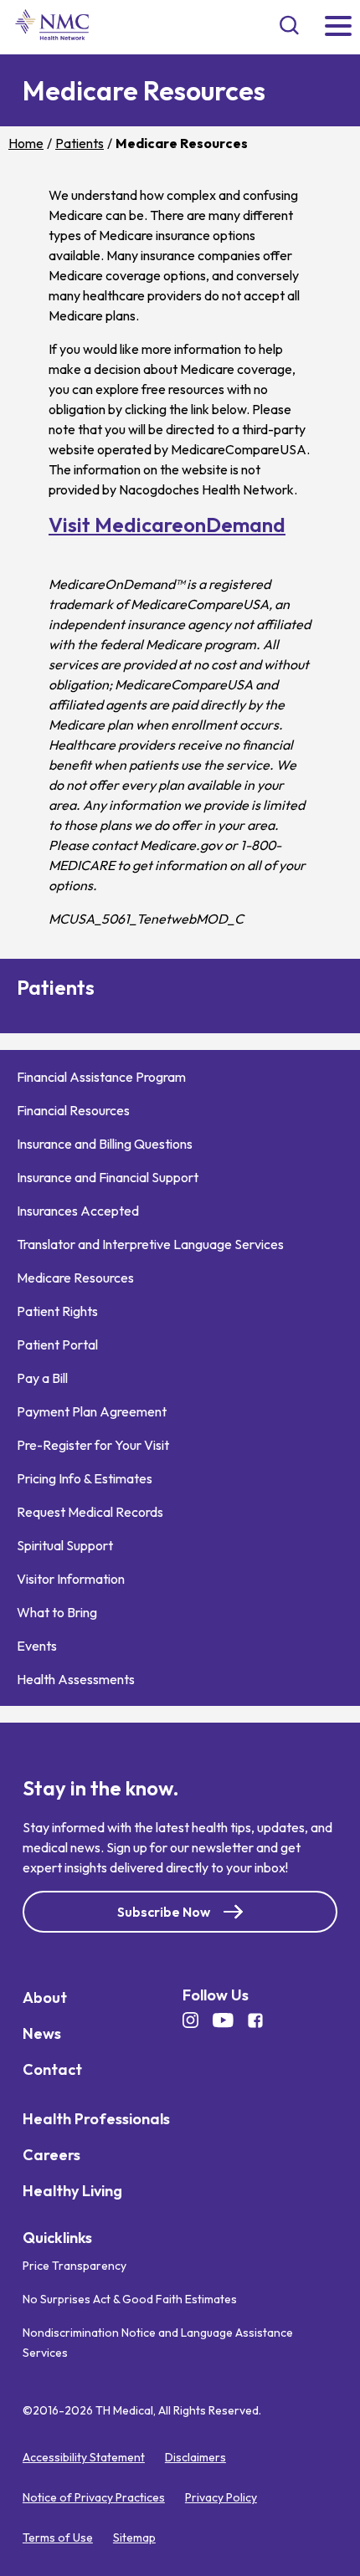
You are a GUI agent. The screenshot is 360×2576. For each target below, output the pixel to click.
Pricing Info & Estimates (85, 1478)
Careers (51, 2155)
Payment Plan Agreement (92, 1411)
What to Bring (57, 1612)
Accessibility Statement (84, 2457)
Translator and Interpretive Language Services (150, 1244)
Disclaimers (195, 2457)
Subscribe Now (164, 1912)
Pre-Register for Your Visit (93, 1445)
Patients (80, 143)
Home (26, 143)
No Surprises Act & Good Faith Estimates (130, 2299)
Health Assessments (76, 1679)
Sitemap (134, 2538)
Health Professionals (96, 2119)
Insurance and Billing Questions (105, 1144)
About (45, 1997)
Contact (52, 2069)
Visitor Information (71, 1579)
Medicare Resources (75, 1278)
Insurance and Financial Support (108, 1177)
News (42, 2033)
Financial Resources (73, 1110)
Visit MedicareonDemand (167, 525)
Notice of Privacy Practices (94, 2497)
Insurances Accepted (78, 1211)
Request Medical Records (90, 1512)
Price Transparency (75, 2266)
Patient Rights (57, 1311)
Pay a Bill (42, 1378)
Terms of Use (58, 2538)
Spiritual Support (65, 1545)
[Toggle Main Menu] (338, 27)
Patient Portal (57, 1344)
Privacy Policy (221, 2497)
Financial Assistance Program (101, 1077)
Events (37, 1646)
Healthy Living (72, 2191)
